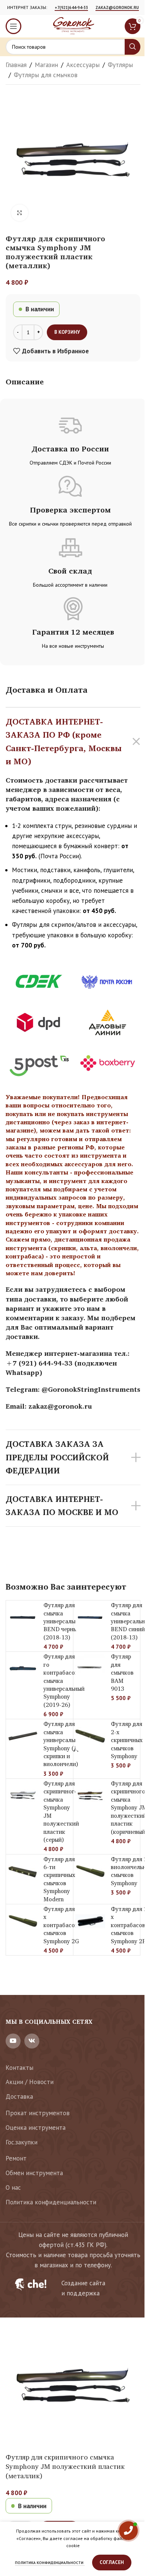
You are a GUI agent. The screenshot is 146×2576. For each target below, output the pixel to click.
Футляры (120, 65)
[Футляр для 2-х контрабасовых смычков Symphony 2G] (23, 1921)
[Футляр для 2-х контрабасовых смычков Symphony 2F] (90, 1921)
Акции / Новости (30, 2082)
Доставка (19, 2096)
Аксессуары (83, 65)
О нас (13, 2188)
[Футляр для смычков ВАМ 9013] (90, 1669)
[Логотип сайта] (73, 25)
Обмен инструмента (34, 2173)
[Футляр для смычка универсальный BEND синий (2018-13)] (90, 1617)
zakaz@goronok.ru (117, 8)
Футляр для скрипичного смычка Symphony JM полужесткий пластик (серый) (61, 1812)
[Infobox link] (73, 2288)
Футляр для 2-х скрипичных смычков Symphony (127, 1740)
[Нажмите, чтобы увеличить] (20, 213)
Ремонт (16, 2158)
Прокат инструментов (38, 2113)
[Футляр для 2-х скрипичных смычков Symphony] (90, 1736)
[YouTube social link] (13, 2041)
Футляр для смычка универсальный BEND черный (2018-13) (64, 1621)
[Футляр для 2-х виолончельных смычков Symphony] (90, 1871)
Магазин (46, 65)
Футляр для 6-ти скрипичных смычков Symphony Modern (59, 1879)
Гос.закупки (22, 2142)
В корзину (67, 332)
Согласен (112, 2562)
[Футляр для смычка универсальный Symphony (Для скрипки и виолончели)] (23, 1736)
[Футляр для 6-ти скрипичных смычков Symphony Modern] (23, 1871)
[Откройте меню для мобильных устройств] (13, 26)
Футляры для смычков (46, 75)
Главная (16, 65)
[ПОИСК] (133, 47)
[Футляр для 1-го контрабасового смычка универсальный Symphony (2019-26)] (23, 1669)
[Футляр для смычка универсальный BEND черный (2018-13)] (23, 1617)
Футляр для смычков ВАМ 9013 (122, 1673)
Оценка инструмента (36, 2128)
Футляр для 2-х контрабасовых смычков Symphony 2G (64, 1925)
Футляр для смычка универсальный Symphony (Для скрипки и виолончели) (64, 1744)
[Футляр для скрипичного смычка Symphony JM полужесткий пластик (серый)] (23, 1796)
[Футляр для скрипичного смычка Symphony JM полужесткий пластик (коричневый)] (90, 1796)
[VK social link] (32, 2041)
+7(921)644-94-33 (71, 8)
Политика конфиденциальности (51, 2202)
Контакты (19, 2068)
